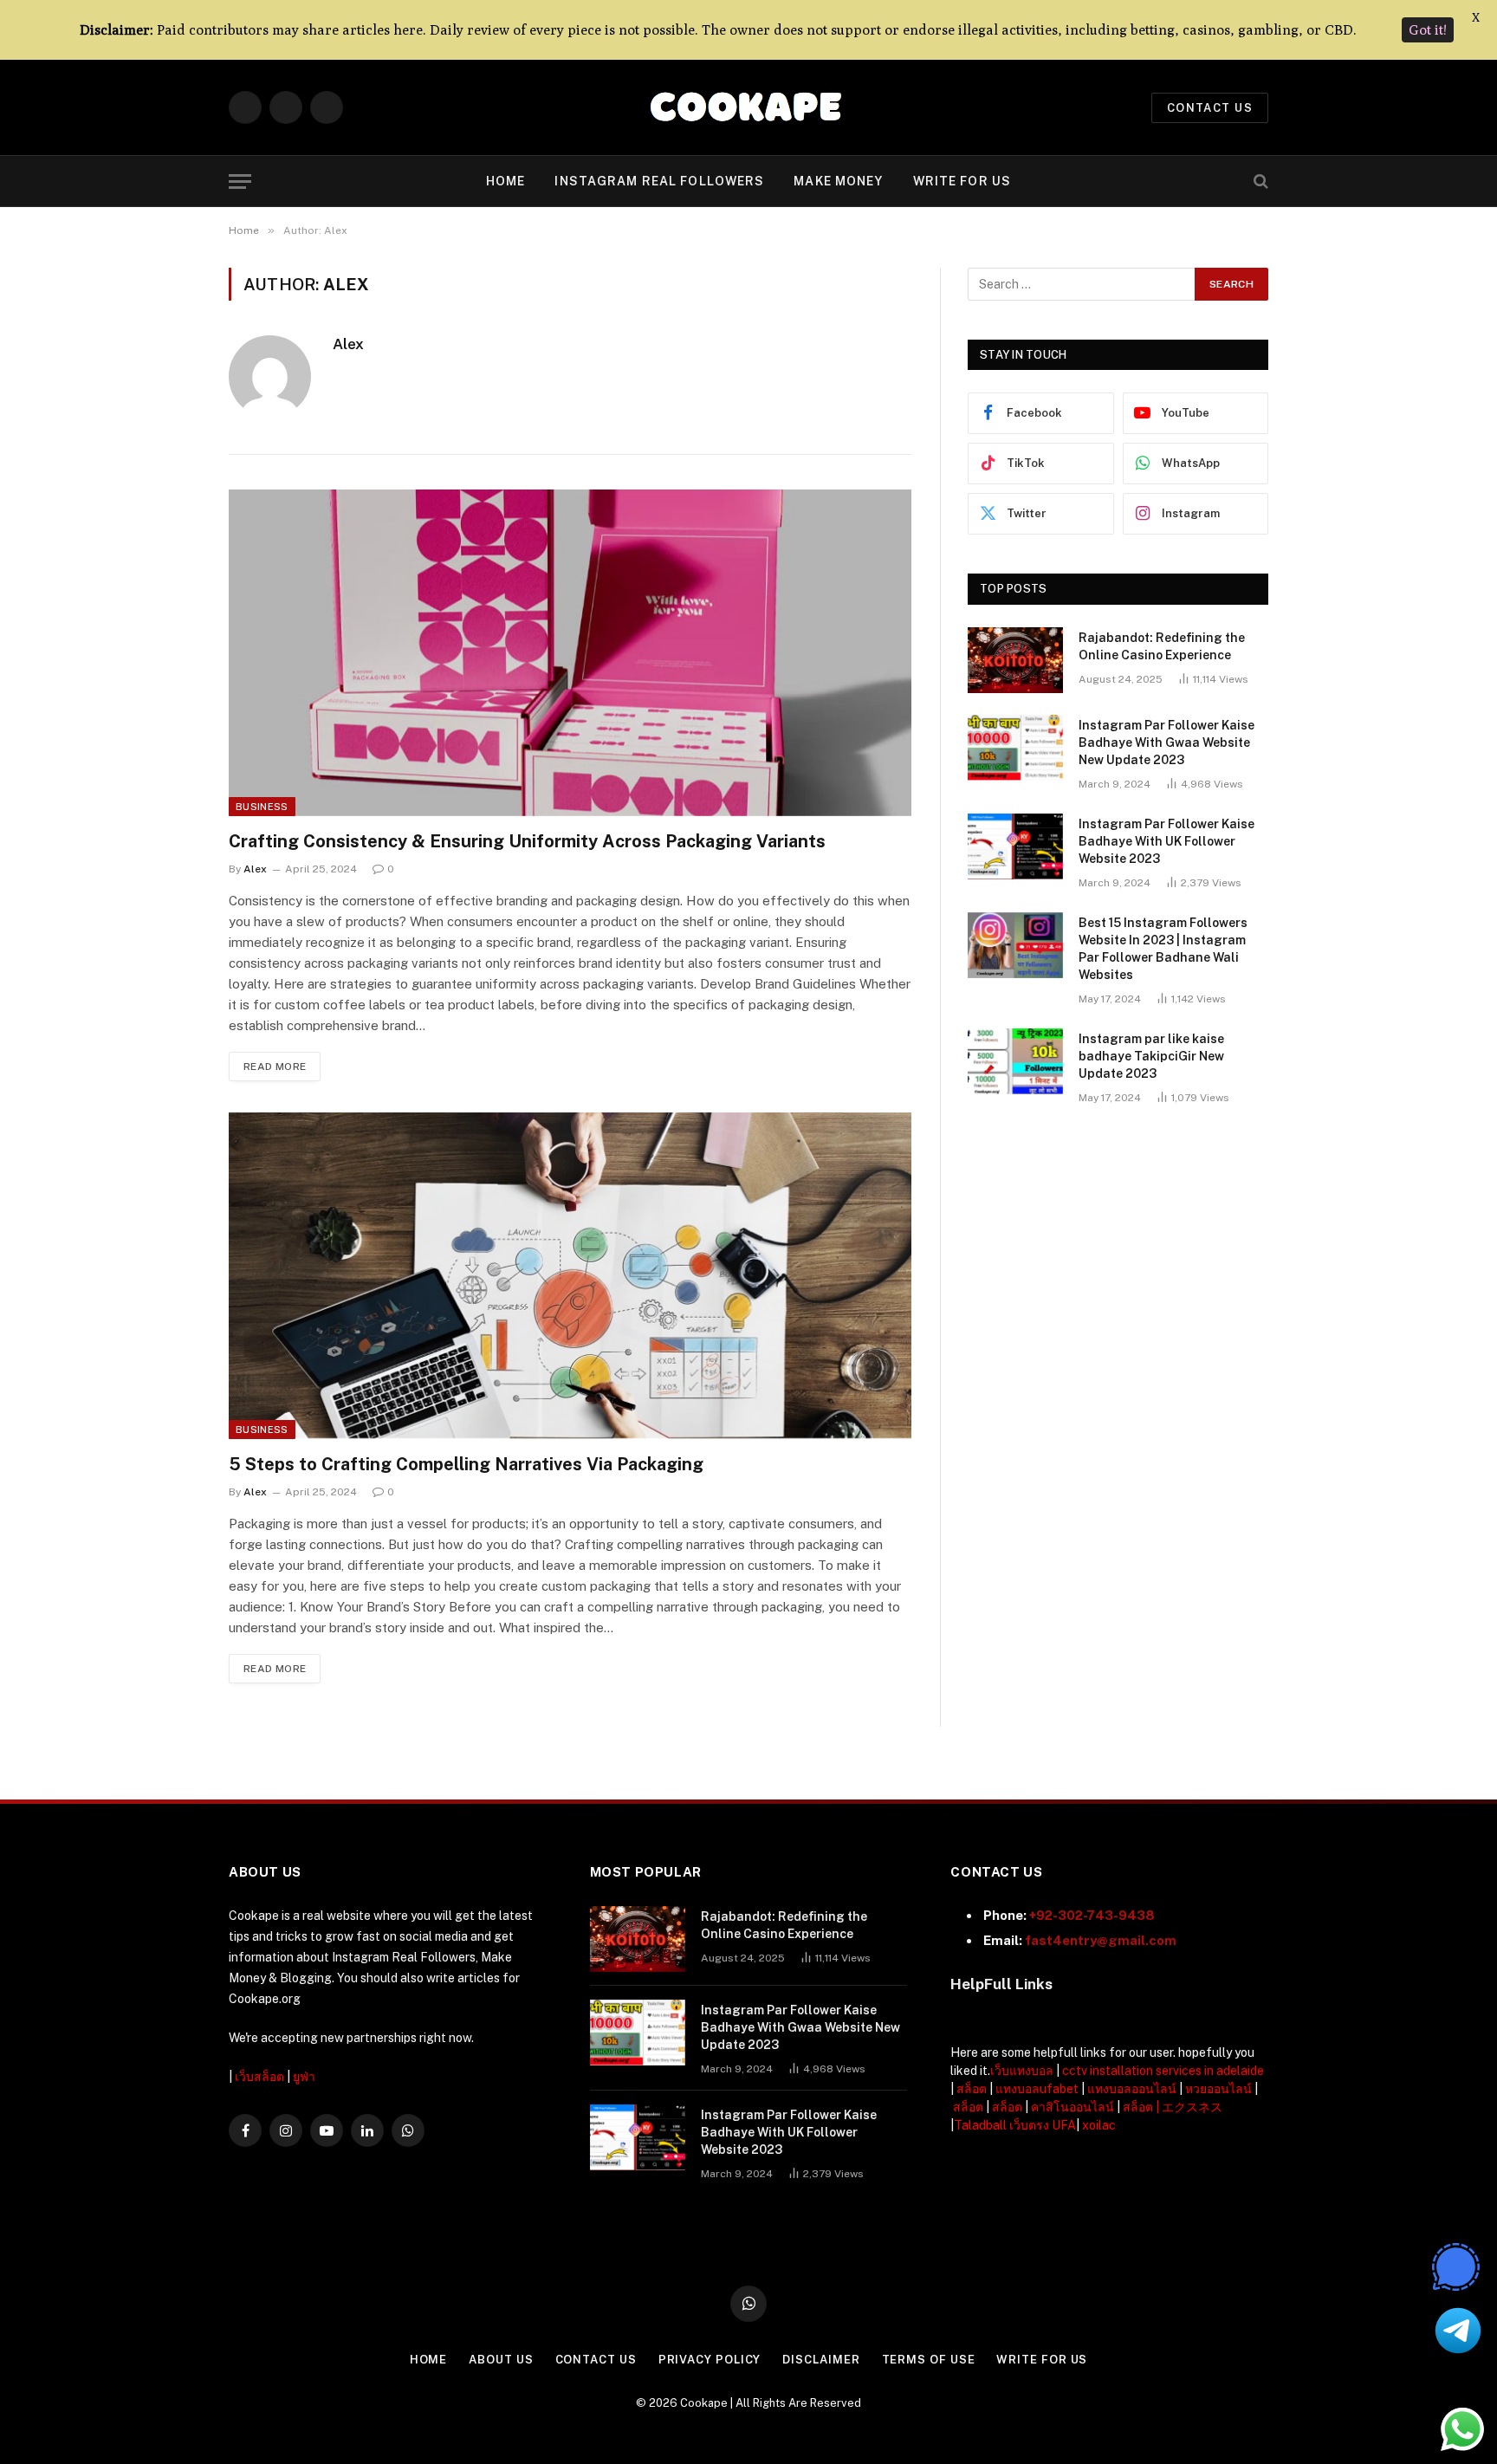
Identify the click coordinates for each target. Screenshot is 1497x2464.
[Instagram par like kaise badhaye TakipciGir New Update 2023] (1015, 1061)
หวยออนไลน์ (1218, 2089)
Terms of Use (929, 2360)
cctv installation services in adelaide (1163, 2071)
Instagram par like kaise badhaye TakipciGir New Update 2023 (1151, 1056)
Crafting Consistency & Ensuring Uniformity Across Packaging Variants (527, 841)
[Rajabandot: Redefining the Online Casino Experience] (1015, 660)
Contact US (1210, 108)
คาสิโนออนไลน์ (1073, 2107)
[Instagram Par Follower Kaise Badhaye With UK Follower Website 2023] (1015, 846)
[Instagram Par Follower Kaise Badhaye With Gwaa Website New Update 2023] (1015, 748)
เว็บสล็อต (259, 2077)
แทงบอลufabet (1037, 2089)
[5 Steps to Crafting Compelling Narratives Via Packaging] (570, 1276)
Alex (348, 344)
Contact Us (596, 2360)
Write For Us (962, 181)
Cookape (704, 2403)
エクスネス (1192, 2107)
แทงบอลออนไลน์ (1132, 2089)
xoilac (1099, 2125)
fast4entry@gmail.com (1101, 1940)
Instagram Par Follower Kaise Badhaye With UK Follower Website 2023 (1166, 841)
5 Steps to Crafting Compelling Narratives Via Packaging (466, 1464)
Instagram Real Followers (659, 181)
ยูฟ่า (304, 2077)
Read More (275, 1067)
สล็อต (972, 2089)
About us (501, 2360)
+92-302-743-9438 (1092, 1915)
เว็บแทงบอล (1022, 2071)
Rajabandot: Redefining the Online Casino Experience (1162, 646)
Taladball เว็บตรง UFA (1015, 2125)
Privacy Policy (710, 2360)
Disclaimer (821, 2360)
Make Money (838, 181)
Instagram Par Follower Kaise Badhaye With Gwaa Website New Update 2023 (1166, 742)
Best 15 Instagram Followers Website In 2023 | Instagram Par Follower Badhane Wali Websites (1163, 949)
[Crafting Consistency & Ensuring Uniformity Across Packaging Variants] (570, 653)
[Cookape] (749, 108)
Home (505, 181)
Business (262, 807)
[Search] (1259, 182)
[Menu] (240, 182)
